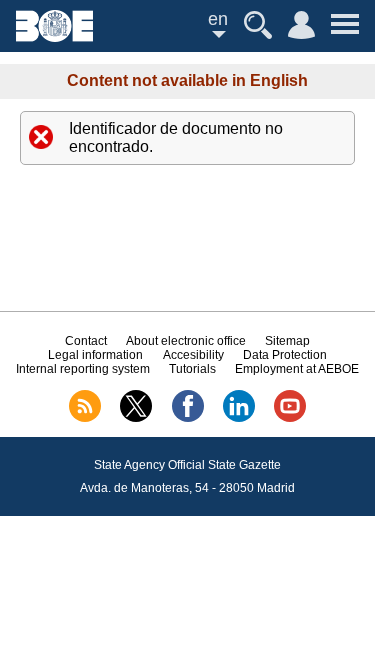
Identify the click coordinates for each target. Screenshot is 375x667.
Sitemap (287, 341)
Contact (86, 341)
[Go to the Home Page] (54, 36)
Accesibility (193, 355)
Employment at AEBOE (297, 369)
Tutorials (192, 369)
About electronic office (186, 341)
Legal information (95, 355)
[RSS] (85, 418)
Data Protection (285, 355)
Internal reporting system (83, 369)
